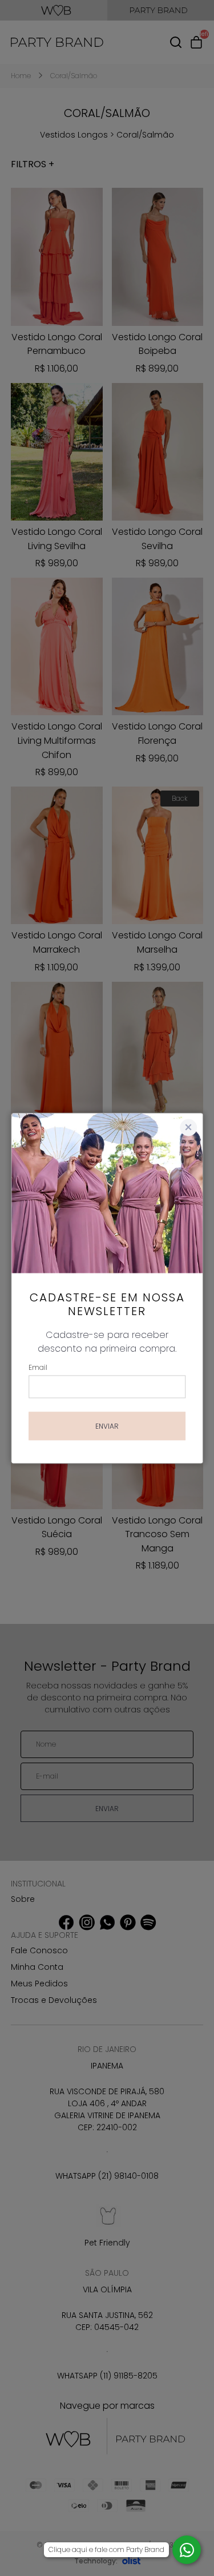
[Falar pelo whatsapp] (187, 2550)
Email (38, 1367)
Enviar (107, 1426)
